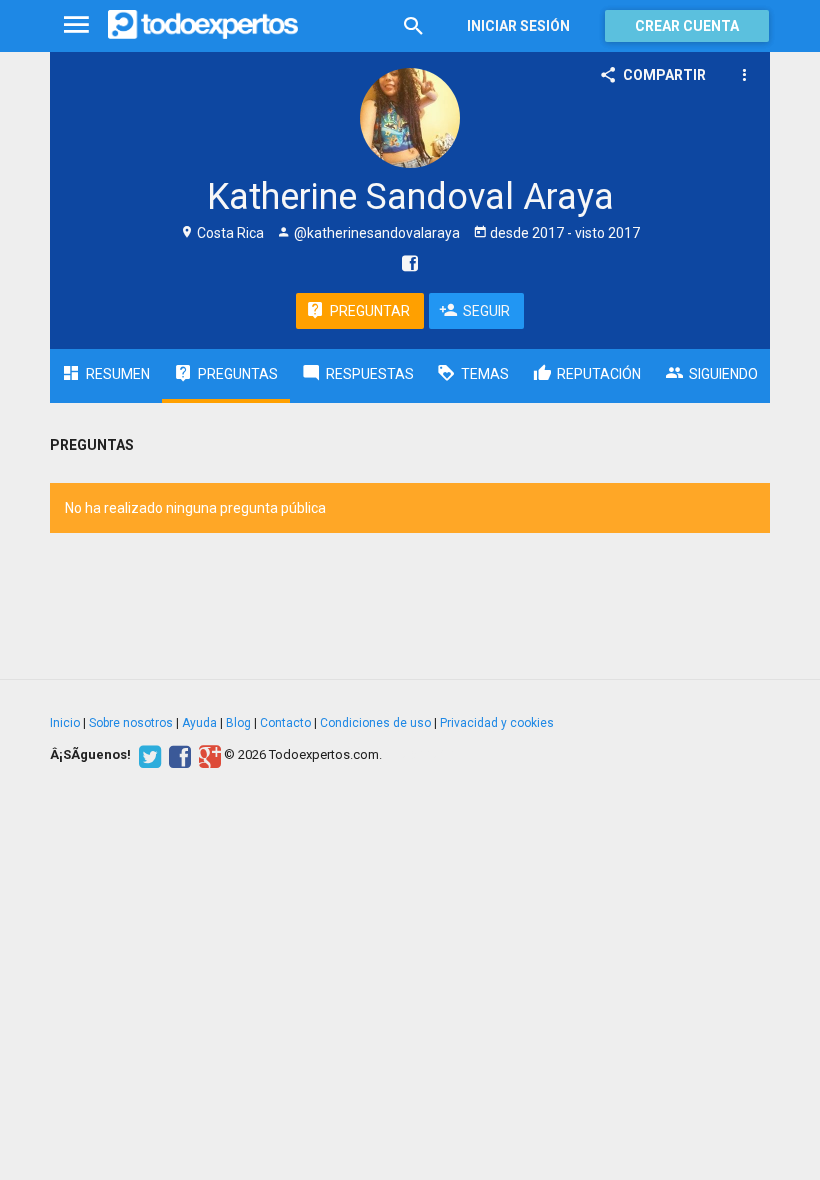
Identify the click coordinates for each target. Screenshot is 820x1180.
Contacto (285, 723)
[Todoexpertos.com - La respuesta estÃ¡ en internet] (203, 25)
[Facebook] (177, 755)
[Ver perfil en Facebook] (405, 263)
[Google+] (207, 755)
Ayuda (199, 723)
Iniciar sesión (518, 26)
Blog (238, 723)
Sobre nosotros (131, 723)
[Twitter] (147, 755)
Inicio (65, 723)
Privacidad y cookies (497, 723)
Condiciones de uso (375, 723)
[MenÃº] (76, 25)
